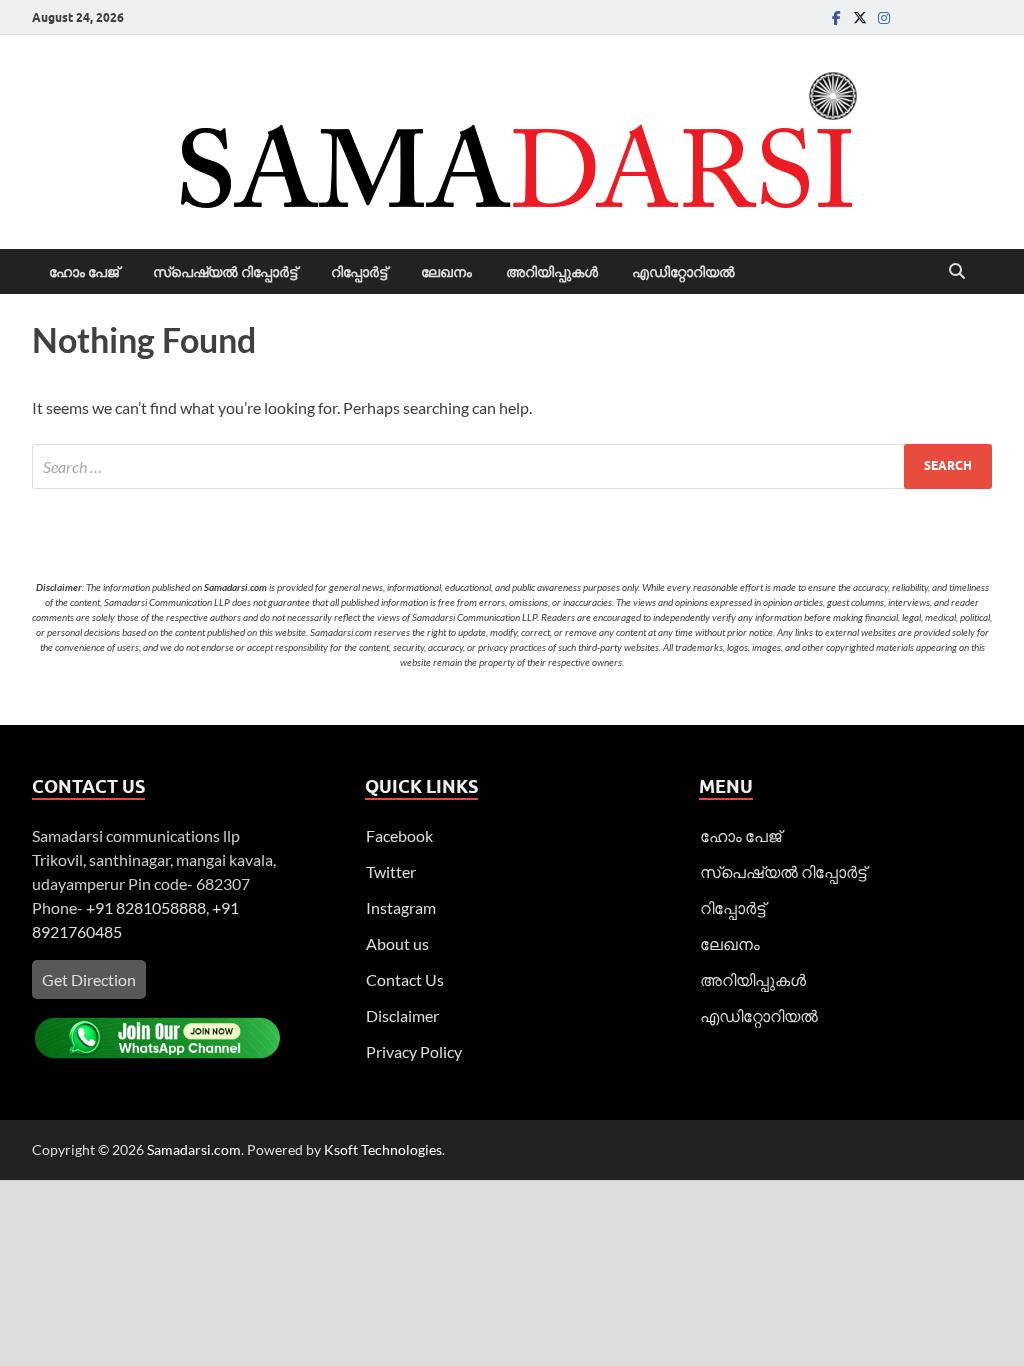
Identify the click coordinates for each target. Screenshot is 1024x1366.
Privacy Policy (414, 1051)
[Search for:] (512, 466)
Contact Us (405, 979)
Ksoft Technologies (383, 1149)
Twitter (391, 871)
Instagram (401, 907)
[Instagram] (884, 17)
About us (397, 943)
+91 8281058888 (146, 907)
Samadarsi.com (194, 1149)
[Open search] (957, 272)
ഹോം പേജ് (84, 272)
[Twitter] (860, 17)
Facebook (399, 835)
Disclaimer (402, 1015)
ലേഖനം (446, 272)
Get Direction (89, 979)
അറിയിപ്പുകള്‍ (552, 272)
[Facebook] (836, 17)
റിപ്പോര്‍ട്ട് (359, 272)
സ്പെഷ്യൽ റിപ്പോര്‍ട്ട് (225, 272)
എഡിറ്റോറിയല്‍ (683, 272)
